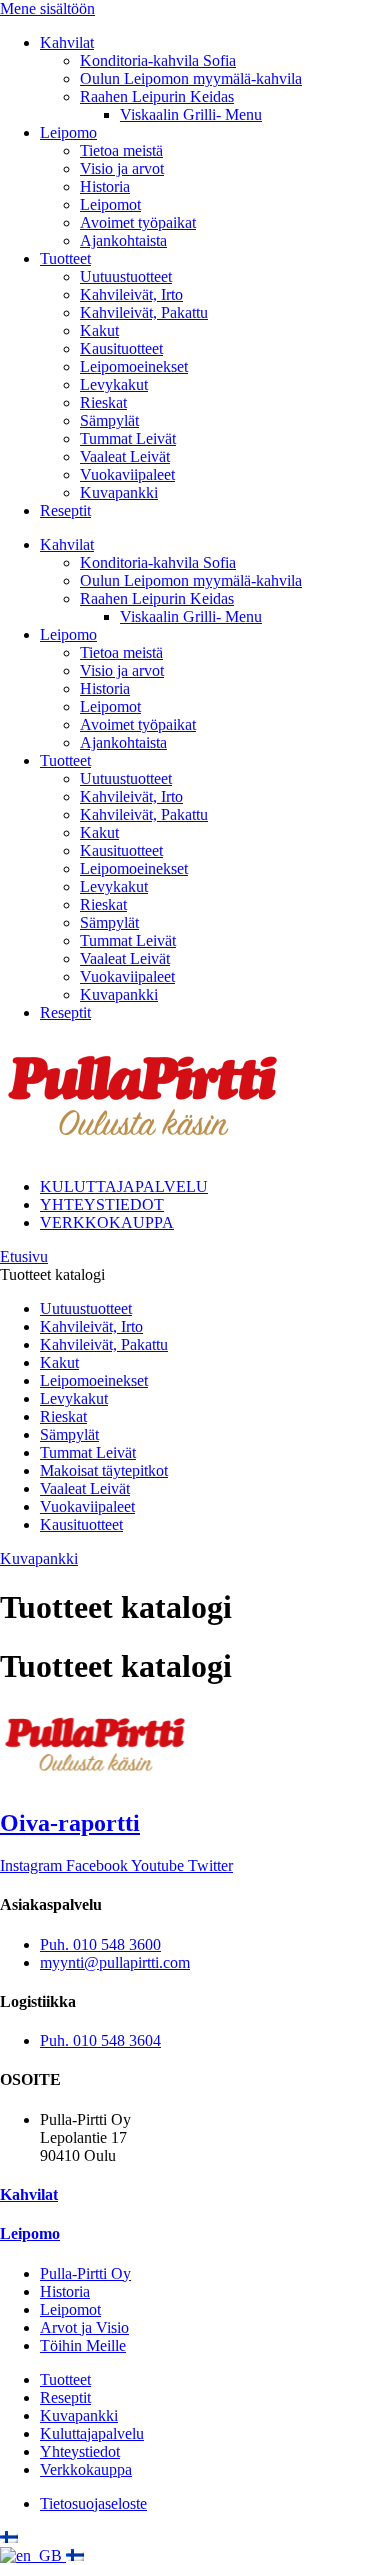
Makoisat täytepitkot (104, 1470)
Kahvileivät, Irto (131, 294)
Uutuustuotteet (126, 276)
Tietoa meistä (121, 150)
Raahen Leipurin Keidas (157, 96)
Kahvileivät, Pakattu (144, 312)
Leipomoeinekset (134, 366)
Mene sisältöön (47, 8)
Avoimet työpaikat (138, 222)
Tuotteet (65, 258)
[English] (33, 2555)
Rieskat (103, 402)
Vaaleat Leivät (125, 456)
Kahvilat (67, 42)
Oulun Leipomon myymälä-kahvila (191, 78)
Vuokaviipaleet (127, 474)
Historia (105, 186)
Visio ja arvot (122, 168)
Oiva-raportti (70, 1823)
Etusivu (24, 1256)
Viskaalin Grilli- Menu (191, 114)
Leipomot (110, 204)
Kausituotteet (121, 348)
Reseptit (65, 510)
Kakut (99, 330)
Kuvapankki (119, 492)
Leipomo (68, 132)
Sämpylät (109, 420)
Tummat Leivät (128, 438)
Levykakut (114, 384)
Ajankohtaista (123, 240)
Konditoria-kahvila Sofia (158, 60)
